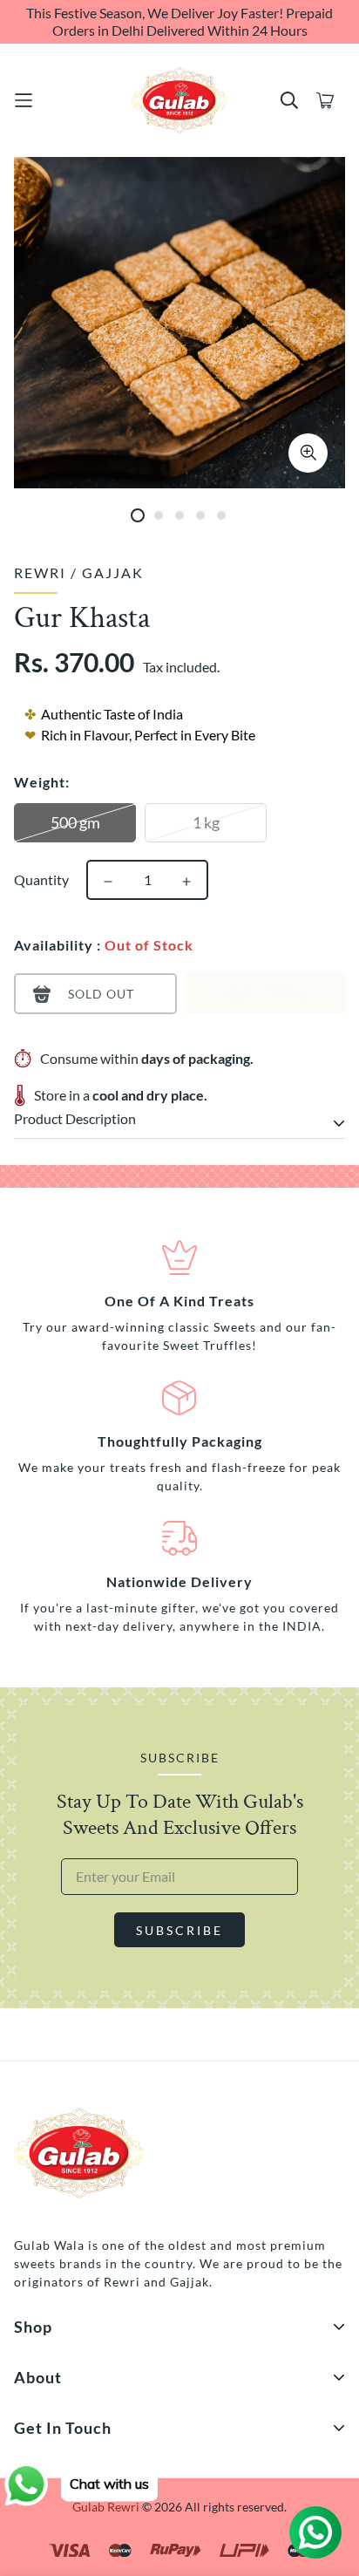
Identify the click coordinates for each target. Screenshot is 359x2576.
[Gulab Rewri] (179, 100)
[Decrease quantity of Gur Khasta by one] (108, 882)
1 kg (206, 822)
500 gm (75, 822)
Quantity (41, 879)
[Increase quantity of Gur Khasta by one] (186, 882)
